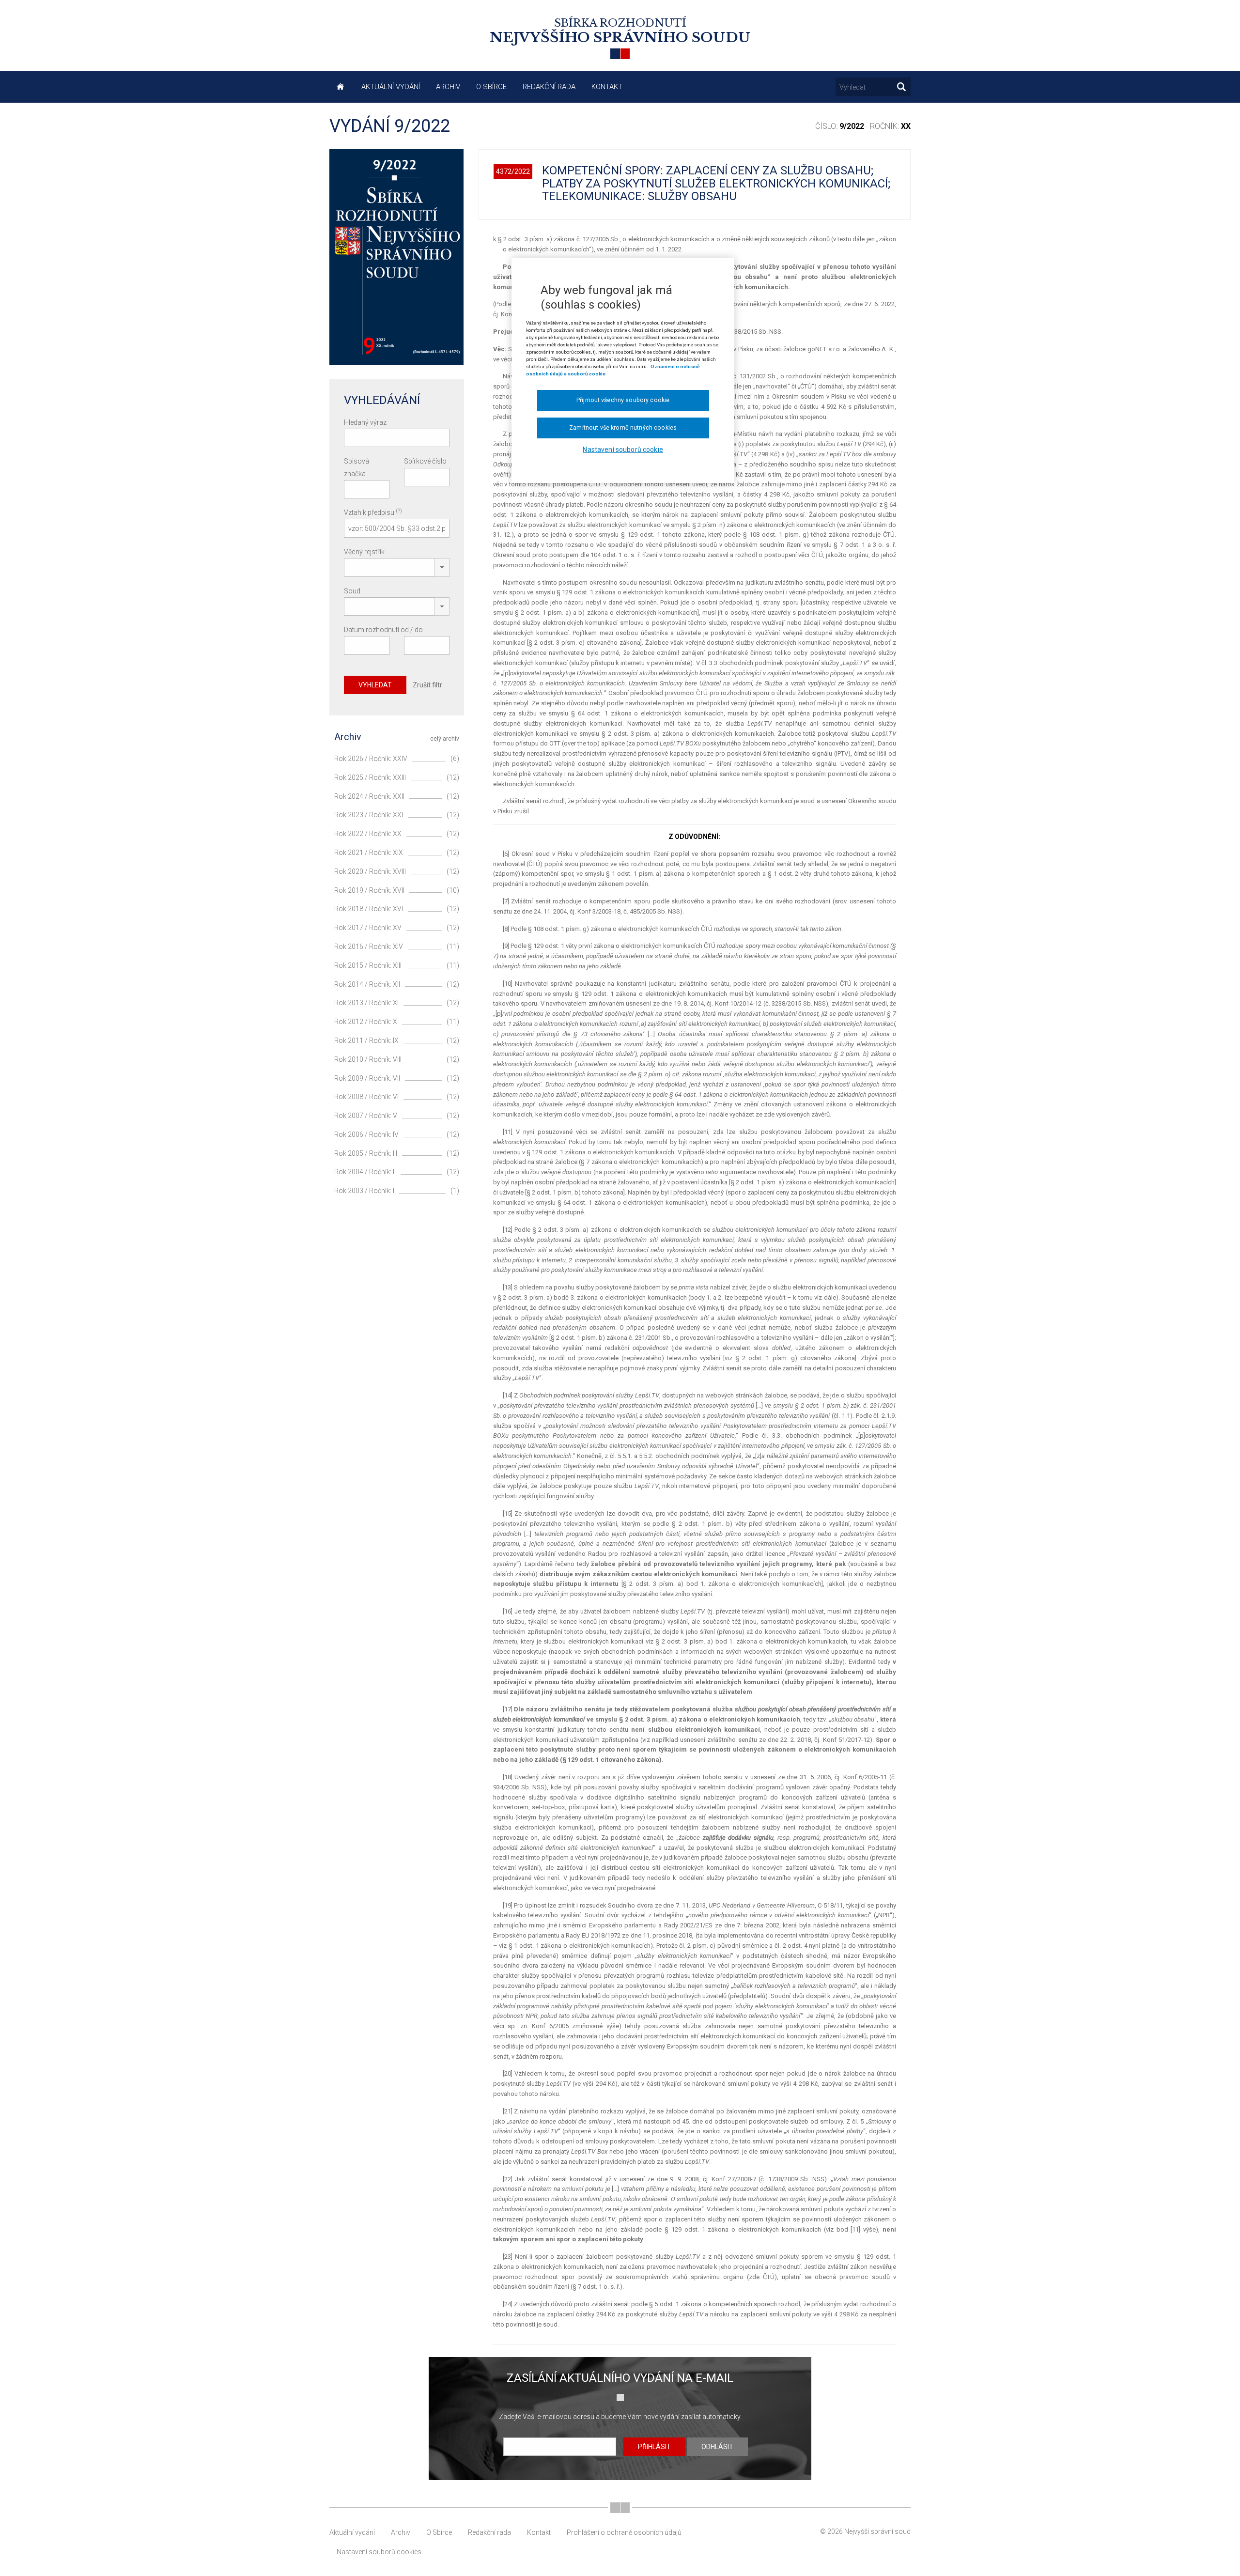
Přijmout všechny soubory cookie (623, 400)
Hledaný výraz (365, 422)
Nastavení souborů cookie (623, 450)
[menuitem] (341, 87)
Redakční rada (549, 87)
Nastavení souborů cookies (379, 2552)
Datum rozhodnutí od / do (383, 630)
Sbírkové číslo (425, 461)
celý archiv (445, 739)
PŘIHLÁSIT (654, 2447)
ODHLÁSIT (717, 2447)
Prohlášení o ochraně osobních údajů (624, 2532)
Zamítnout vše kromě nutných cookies (623, 428)
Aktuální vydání (391, 87)
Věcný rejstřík (364, 552)
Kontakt (607, 87)
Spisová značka (356, 467)
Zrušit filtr (427, 685)
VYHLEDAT (375, 685)
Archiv (448, 87)
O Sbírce (491, 87)
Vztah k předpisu (373, 512)
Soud (352, 591)
